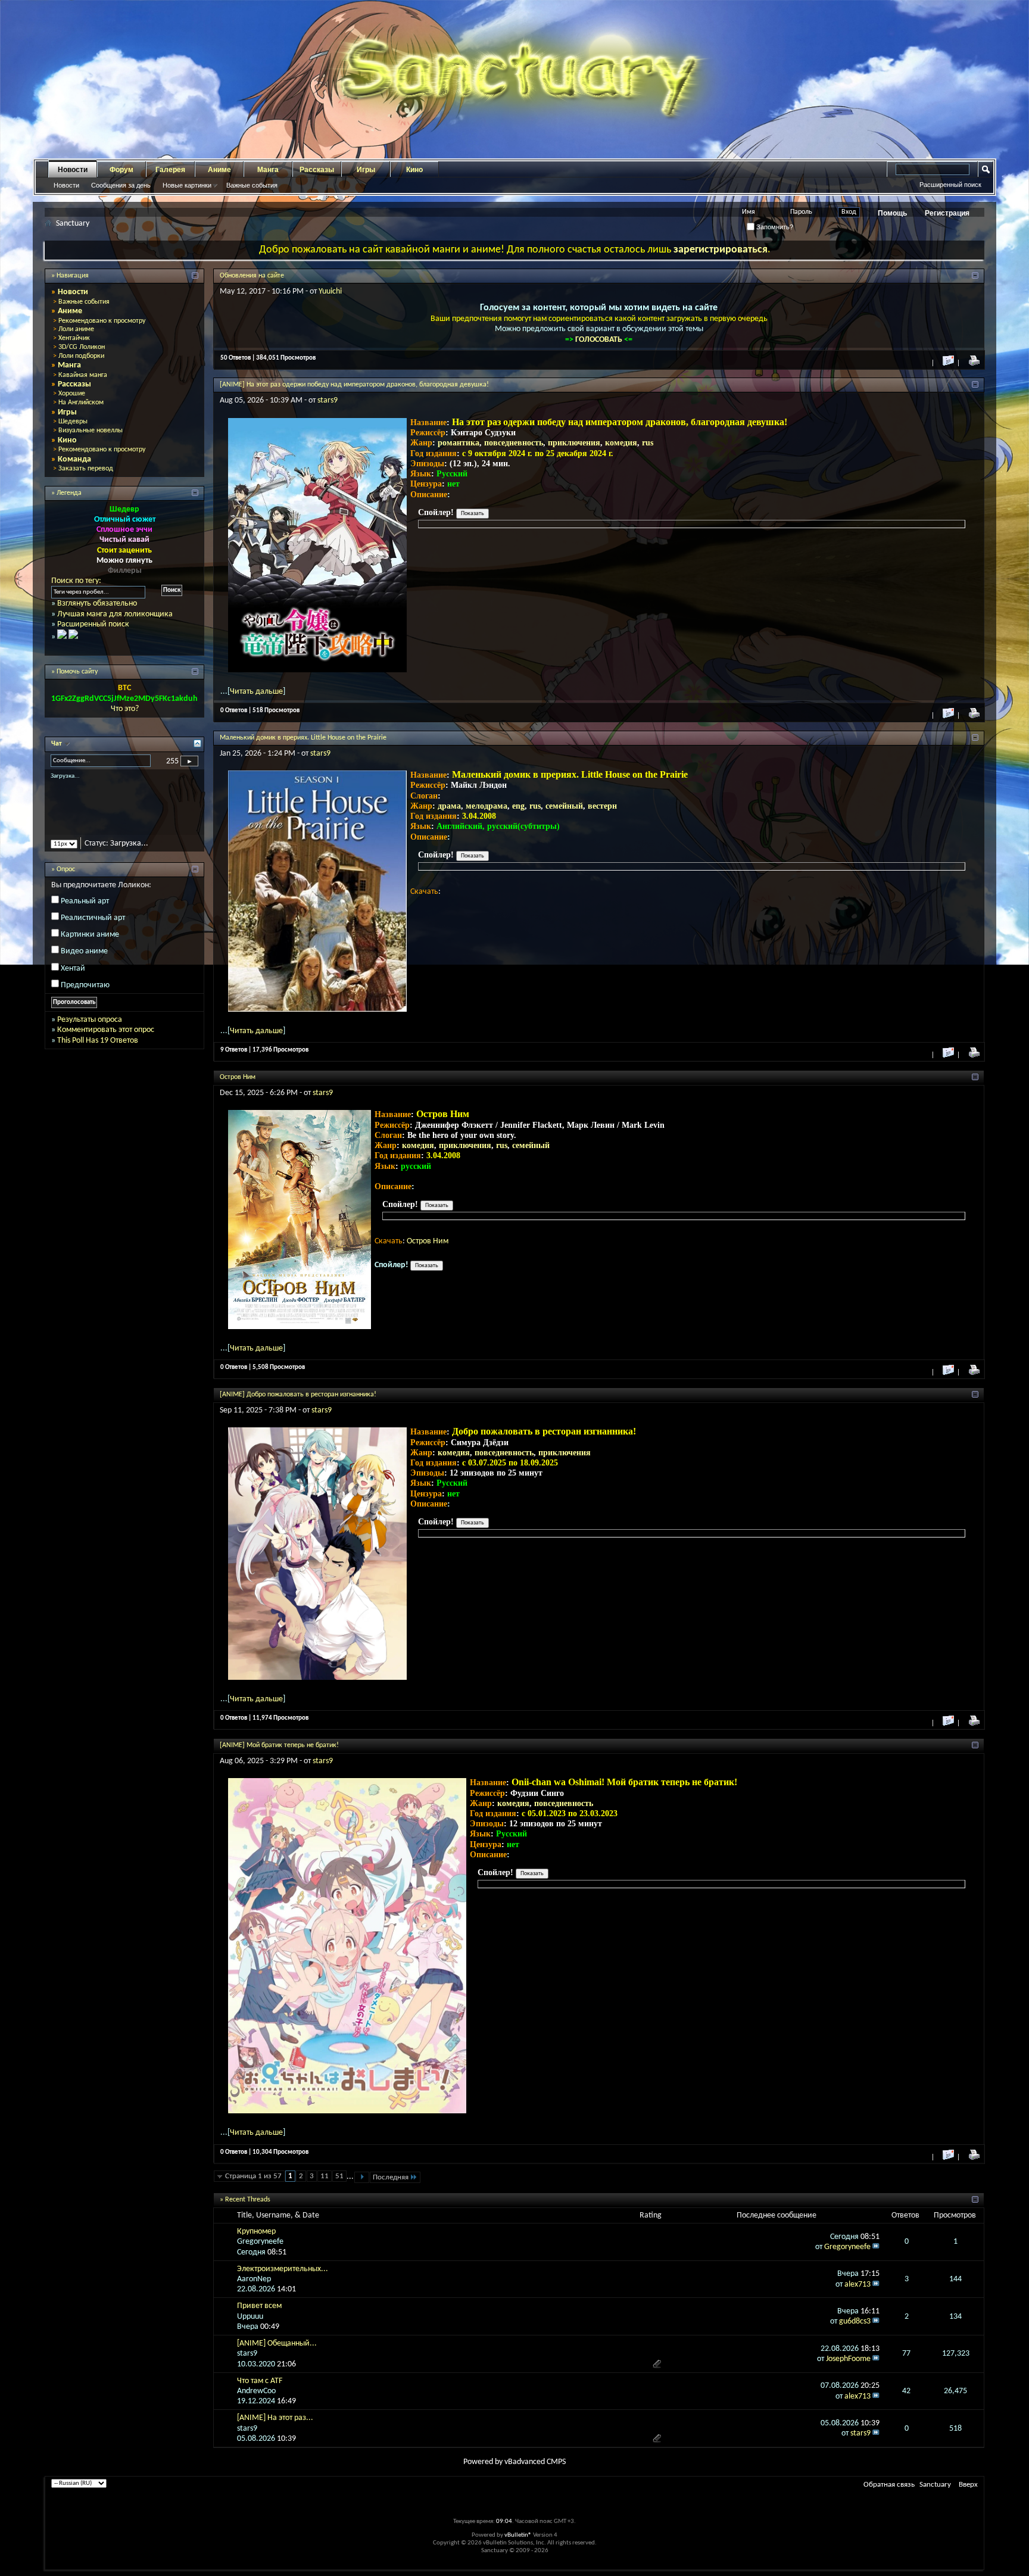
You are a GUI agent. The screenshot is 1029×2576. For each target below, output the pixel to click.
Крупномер (256, 2232)
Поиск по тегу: (76, 581)
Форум (121, 170)
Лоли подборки (81, 356)
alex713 (858, 2285)
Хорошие (72, 394)
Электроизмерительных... (283, 2269)
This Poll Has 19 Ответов (98, 1051)
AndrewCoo (256, 2391)
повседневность (514, 443)
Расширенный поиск (950, 185)
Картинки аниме (90, 945)
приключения (574, 443)
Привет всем (259, 2306)
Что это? (125, 709)
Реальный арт (85, 911)
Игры (366, 170)
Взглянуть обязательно (97, 604)
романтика (459, 443)
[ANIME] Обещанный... (277, 2343)
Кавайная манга (83, 375)
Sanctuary (935, 2485)
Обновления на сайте (252, 276)
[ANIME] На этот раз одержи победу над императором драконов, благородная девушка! (354, 385)
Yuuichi (330, 291)
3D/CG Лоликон (82, 347)
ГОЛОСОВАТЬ (600, 340)
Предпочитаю (85, 995)
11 (325, 2176)
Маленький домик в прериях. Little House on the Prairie (303, 738)
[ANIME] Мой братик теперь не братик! (279, 1745)
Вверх (968, 2485)
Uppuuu (250, 2317)
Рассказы (317, 170)
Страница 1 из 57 (253, 2176)
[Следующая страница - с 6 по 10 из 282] (362, 2177)
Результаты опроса (90, 1030)
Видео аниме (84, 962)
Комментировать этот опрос (106, 1041)
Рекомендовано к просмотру (102, 321)
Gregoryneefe (260, 2242)
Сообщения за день (121, 185)
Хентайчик (74, 338)
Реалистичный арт (93, 928)
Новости (73, 170)
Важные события (252, 185)
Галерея (170, 170)
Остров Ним (238, 1077)
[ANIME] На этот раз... (275, 2418)
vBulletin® (518, 2535)
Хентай (73, 979)
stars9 (328, 400)
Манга (268, 170)
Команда (74, 459)
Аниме (219, 170)
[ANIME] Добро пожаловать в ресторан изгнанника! (298, 1395)
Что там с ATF (260, 2381)
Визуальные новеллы (91, 431)
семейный (564, 806)
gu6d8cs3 (855, 2321)
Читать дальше (256, 692)
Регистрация (947, 213)
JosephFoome (848, 2359)
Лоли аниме (76, 329)
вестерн (602, 806)
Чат (57, 744)
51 (339, 2176)
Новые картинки (187, 185)
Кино (414, 170)
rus (648, 443)
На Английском (81, 403)
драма (449, 806)
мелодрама (487, 806)
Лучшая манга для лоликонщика (115, 614)
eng (518, 806)
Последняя (391, 2177)
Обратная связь (889, 2485)
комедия (621, 443)
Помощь (892, 213)
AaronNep (254, 2279)
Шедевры (73, 422)
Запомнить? (774, 227)
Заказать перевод (86, 469)
